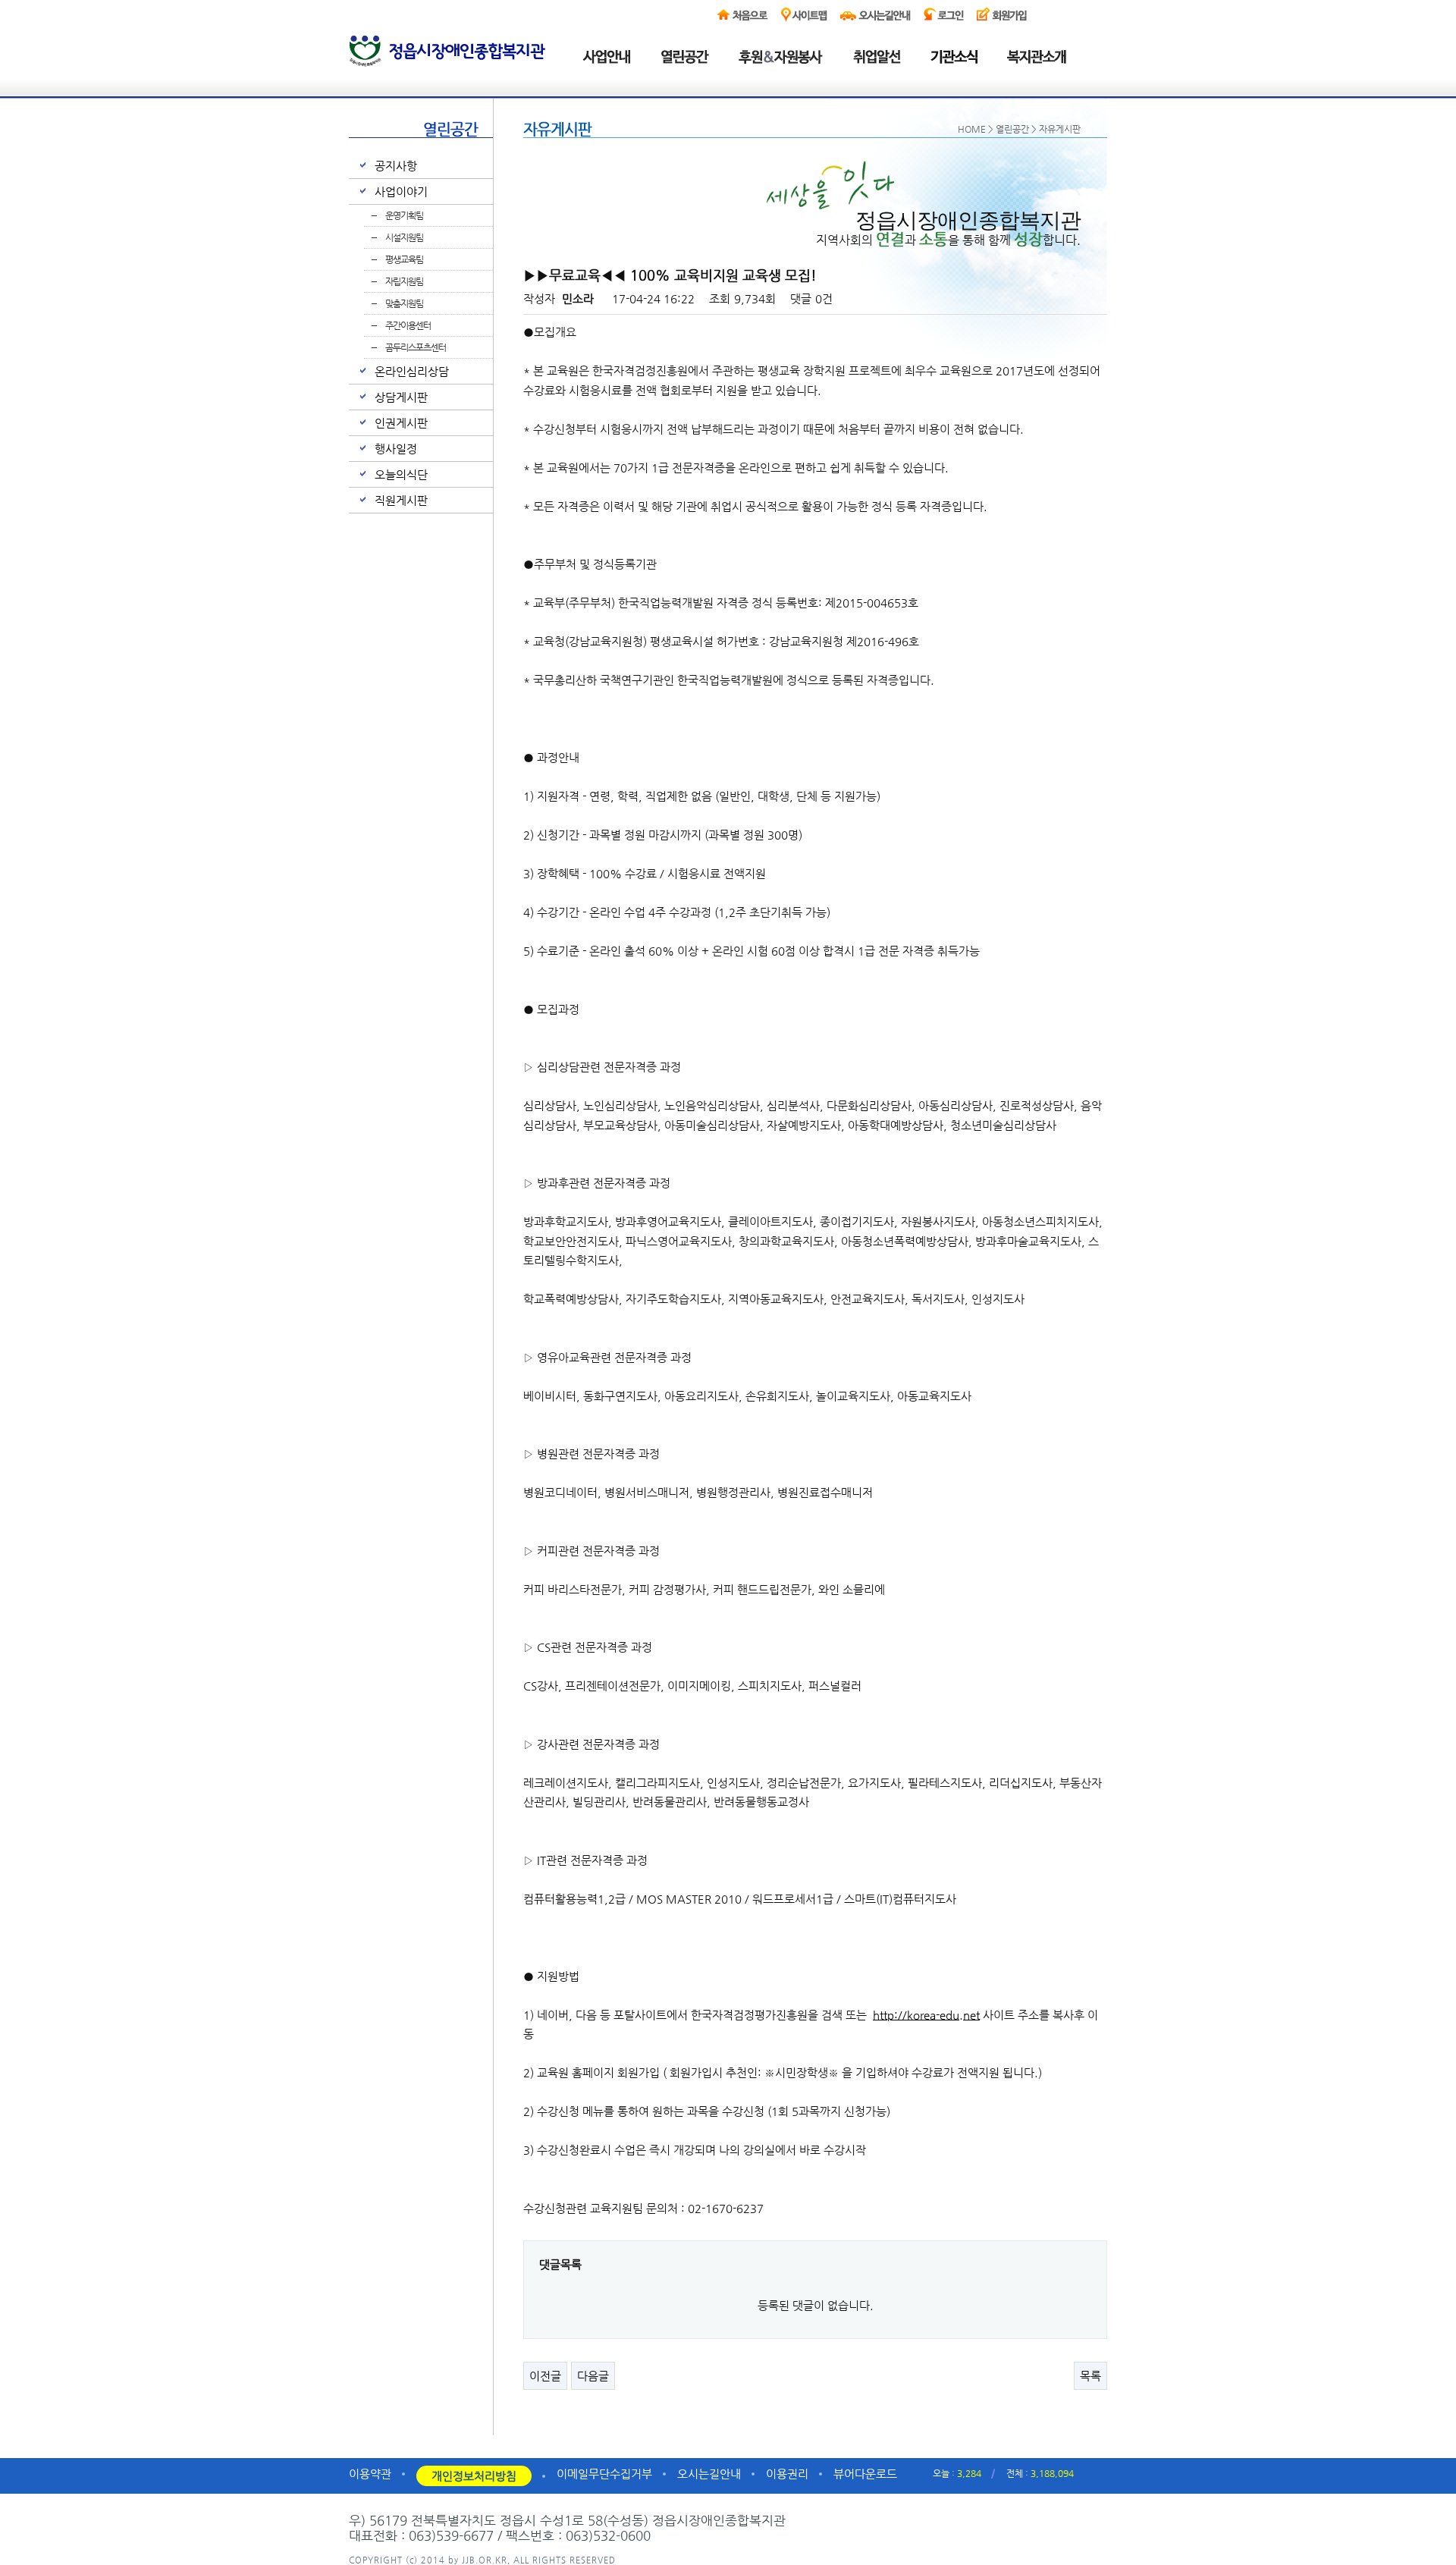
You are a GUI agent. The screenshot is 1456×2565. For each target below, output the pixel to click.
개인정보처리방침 (474, 2476)
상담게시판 (401, 397)
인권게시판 (401, 423)
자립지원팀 (404, 281)
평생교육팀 (404, 259)
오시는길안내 (709, 2474)
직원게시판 (401, 500)
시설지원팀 (404, 237)
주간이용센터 (408, 325)
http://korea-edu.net (926, 2015)
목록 (1090, 2376)
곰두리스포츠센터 (416, 347)
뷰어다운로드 (865, 2474)
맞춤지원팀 (404, 303)
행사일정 (396, 449)
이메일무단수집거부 (604, 2474)
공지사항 (396, 166)
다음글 (593, 2376)
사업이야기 (401, 192)
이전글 (545, 2376)
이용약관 (370, 2474)
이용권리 (787, 2474)
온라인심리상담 (412, 371)
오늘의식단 (401, 474)
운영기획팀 (404, 215)
